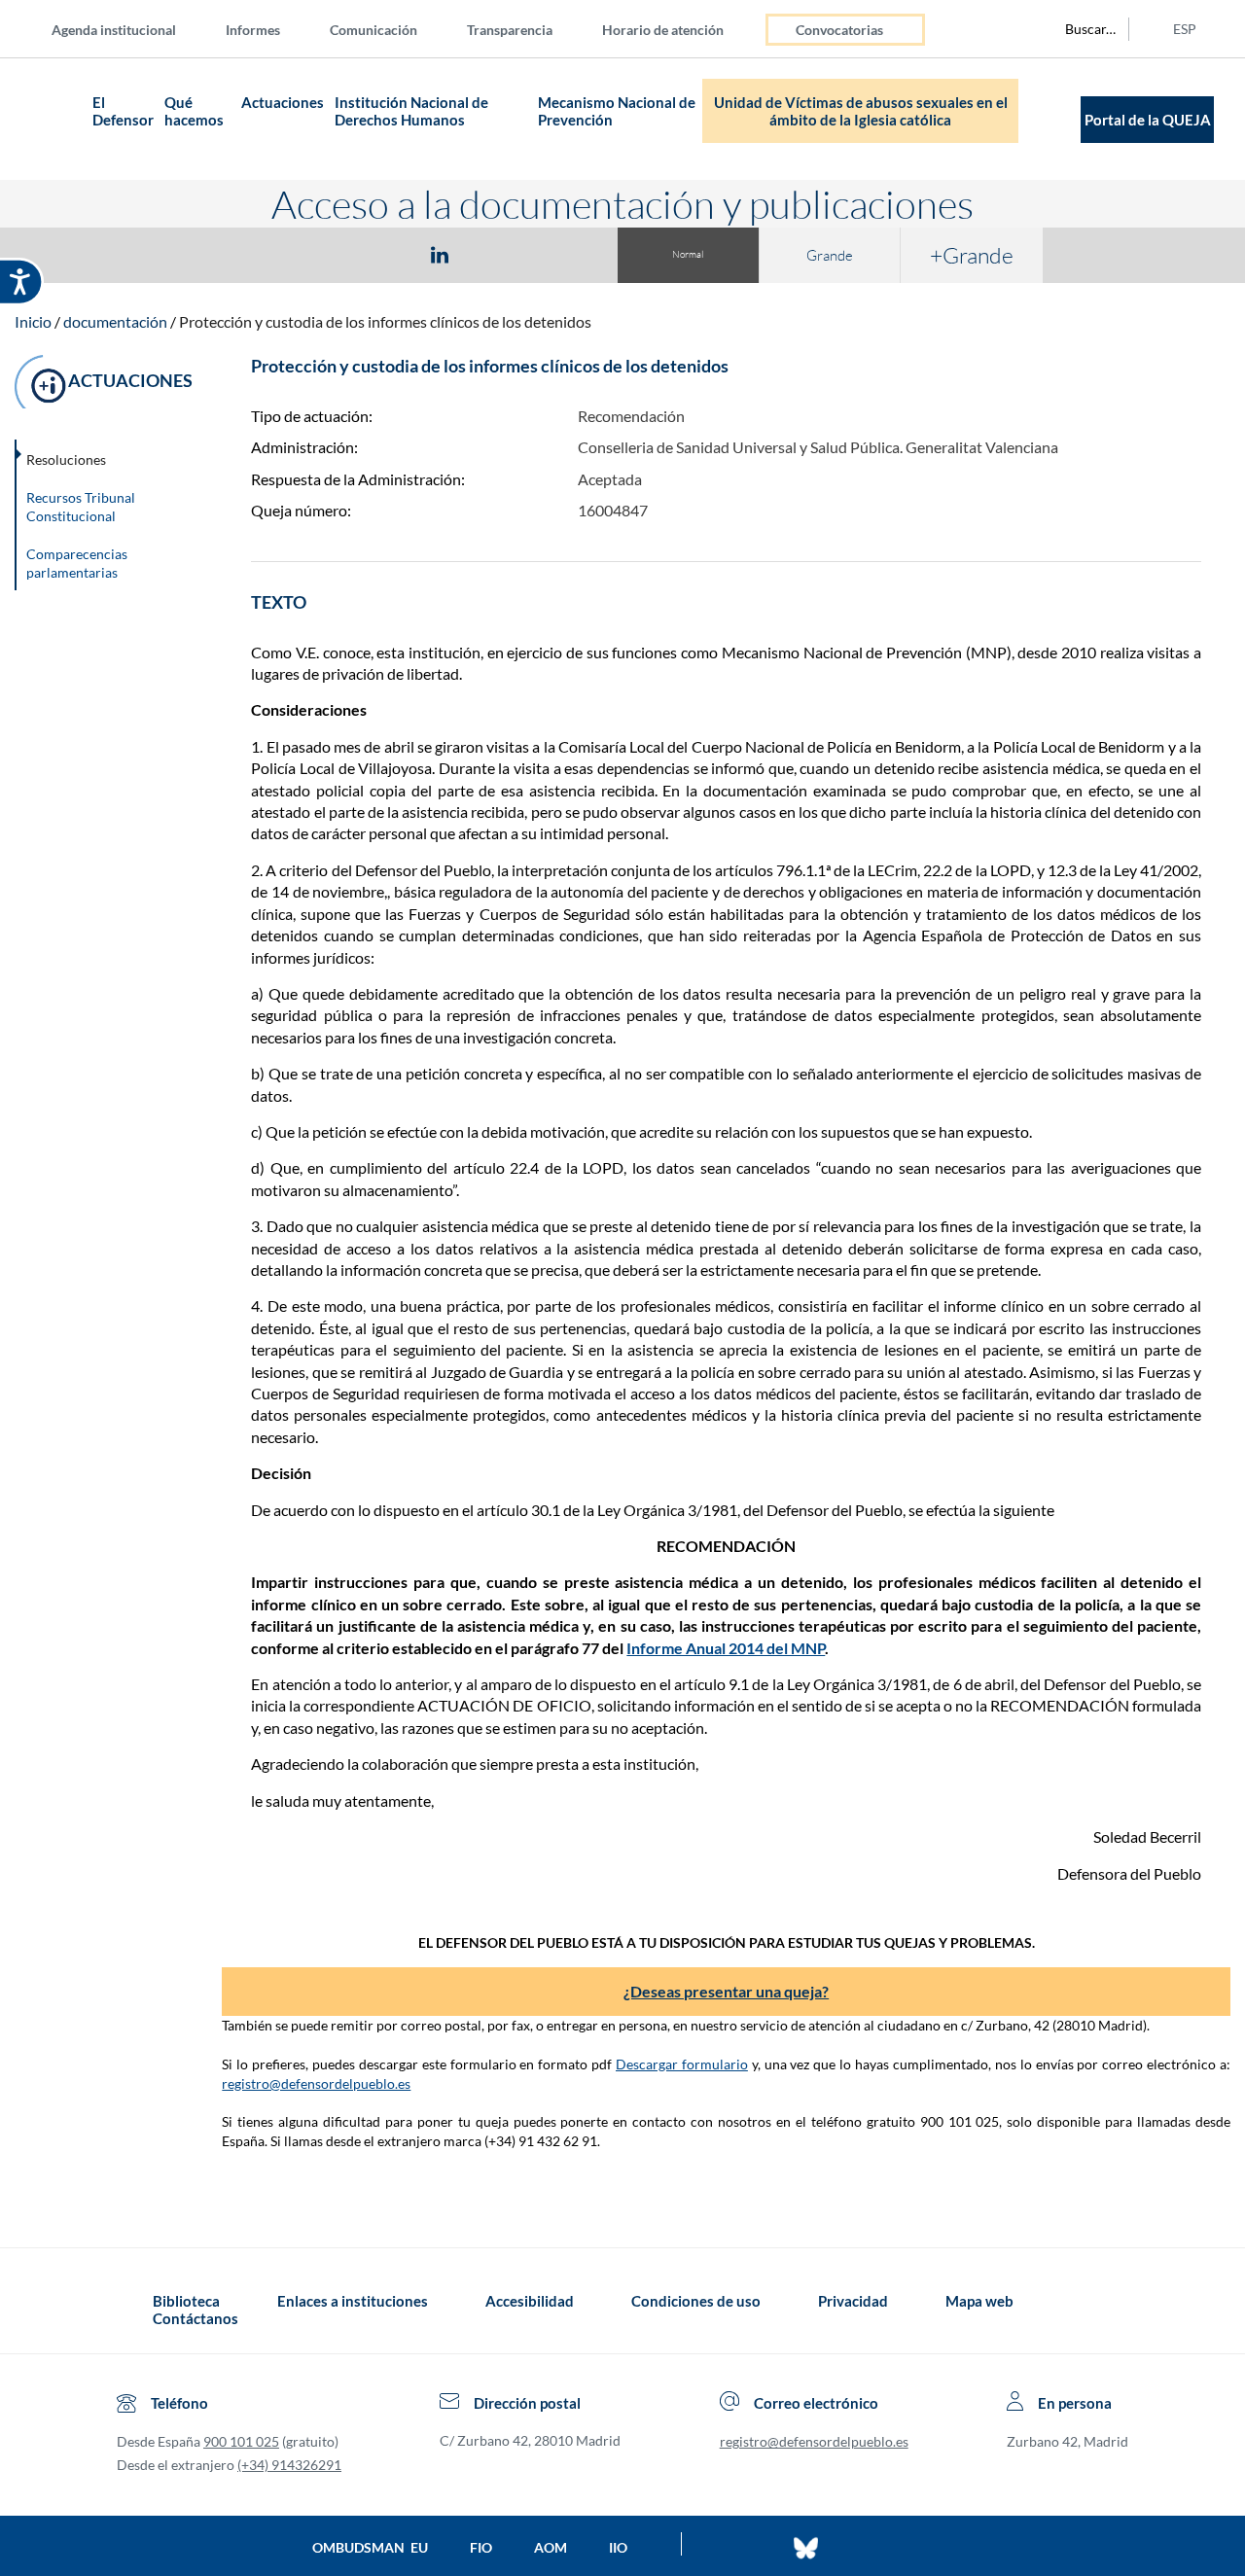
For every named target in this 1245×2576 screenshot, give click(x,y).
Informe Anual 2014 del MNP (726, 1648)
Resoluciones (66, 459)
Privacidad (853, 2301)
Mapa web (979, 2301)
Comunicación (373, 30)
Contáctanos (196, 2318)
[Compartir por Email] (497, 254)
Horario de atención (663, 30)
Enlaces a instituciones (353, 2301)
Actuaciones (283, 102)
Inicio (33, 321)
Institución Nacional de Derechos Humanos (411, 111)
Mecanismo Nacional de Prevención (617, 111)
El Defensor (123, 111)
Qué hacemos (194, 111)
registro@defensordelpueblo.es (316, 2083)
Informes (253, 30)
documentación (115, 321)
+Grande (972, 255)
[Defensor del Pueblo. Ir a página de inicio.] (49, 119)
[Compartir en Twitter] (382, 254)
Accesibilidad (530, 2301)
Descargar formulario (682, 2064)
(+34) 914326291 (289, 2465)
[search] (1080, 29)
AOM (551, 2547)
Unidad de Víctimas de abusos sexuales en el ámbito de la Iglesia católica (861, 111)
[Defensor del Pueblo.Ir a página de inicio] (135, 2310)
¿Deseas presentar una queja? (726, 1991)
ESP (1185, 29)
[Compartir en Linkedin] (440, 254)
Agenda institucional (114, 30)
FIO (481, 2547)
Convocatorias (839, 30)
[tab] (327, 254)
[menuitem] (129, 29)
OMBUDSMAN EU (370, 2547)
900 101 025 (241, 2441)
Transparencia (510, 30)
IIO (618, 2547)
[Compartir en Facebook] (327, 254)
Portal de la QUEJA (1148, 120)
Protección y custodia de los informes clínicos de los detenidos (385, 321)
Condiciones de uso (696, 2301)
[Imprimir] (557, 254)
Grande (830, 255)
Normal (688, 254)
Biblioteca (186, 2301)
